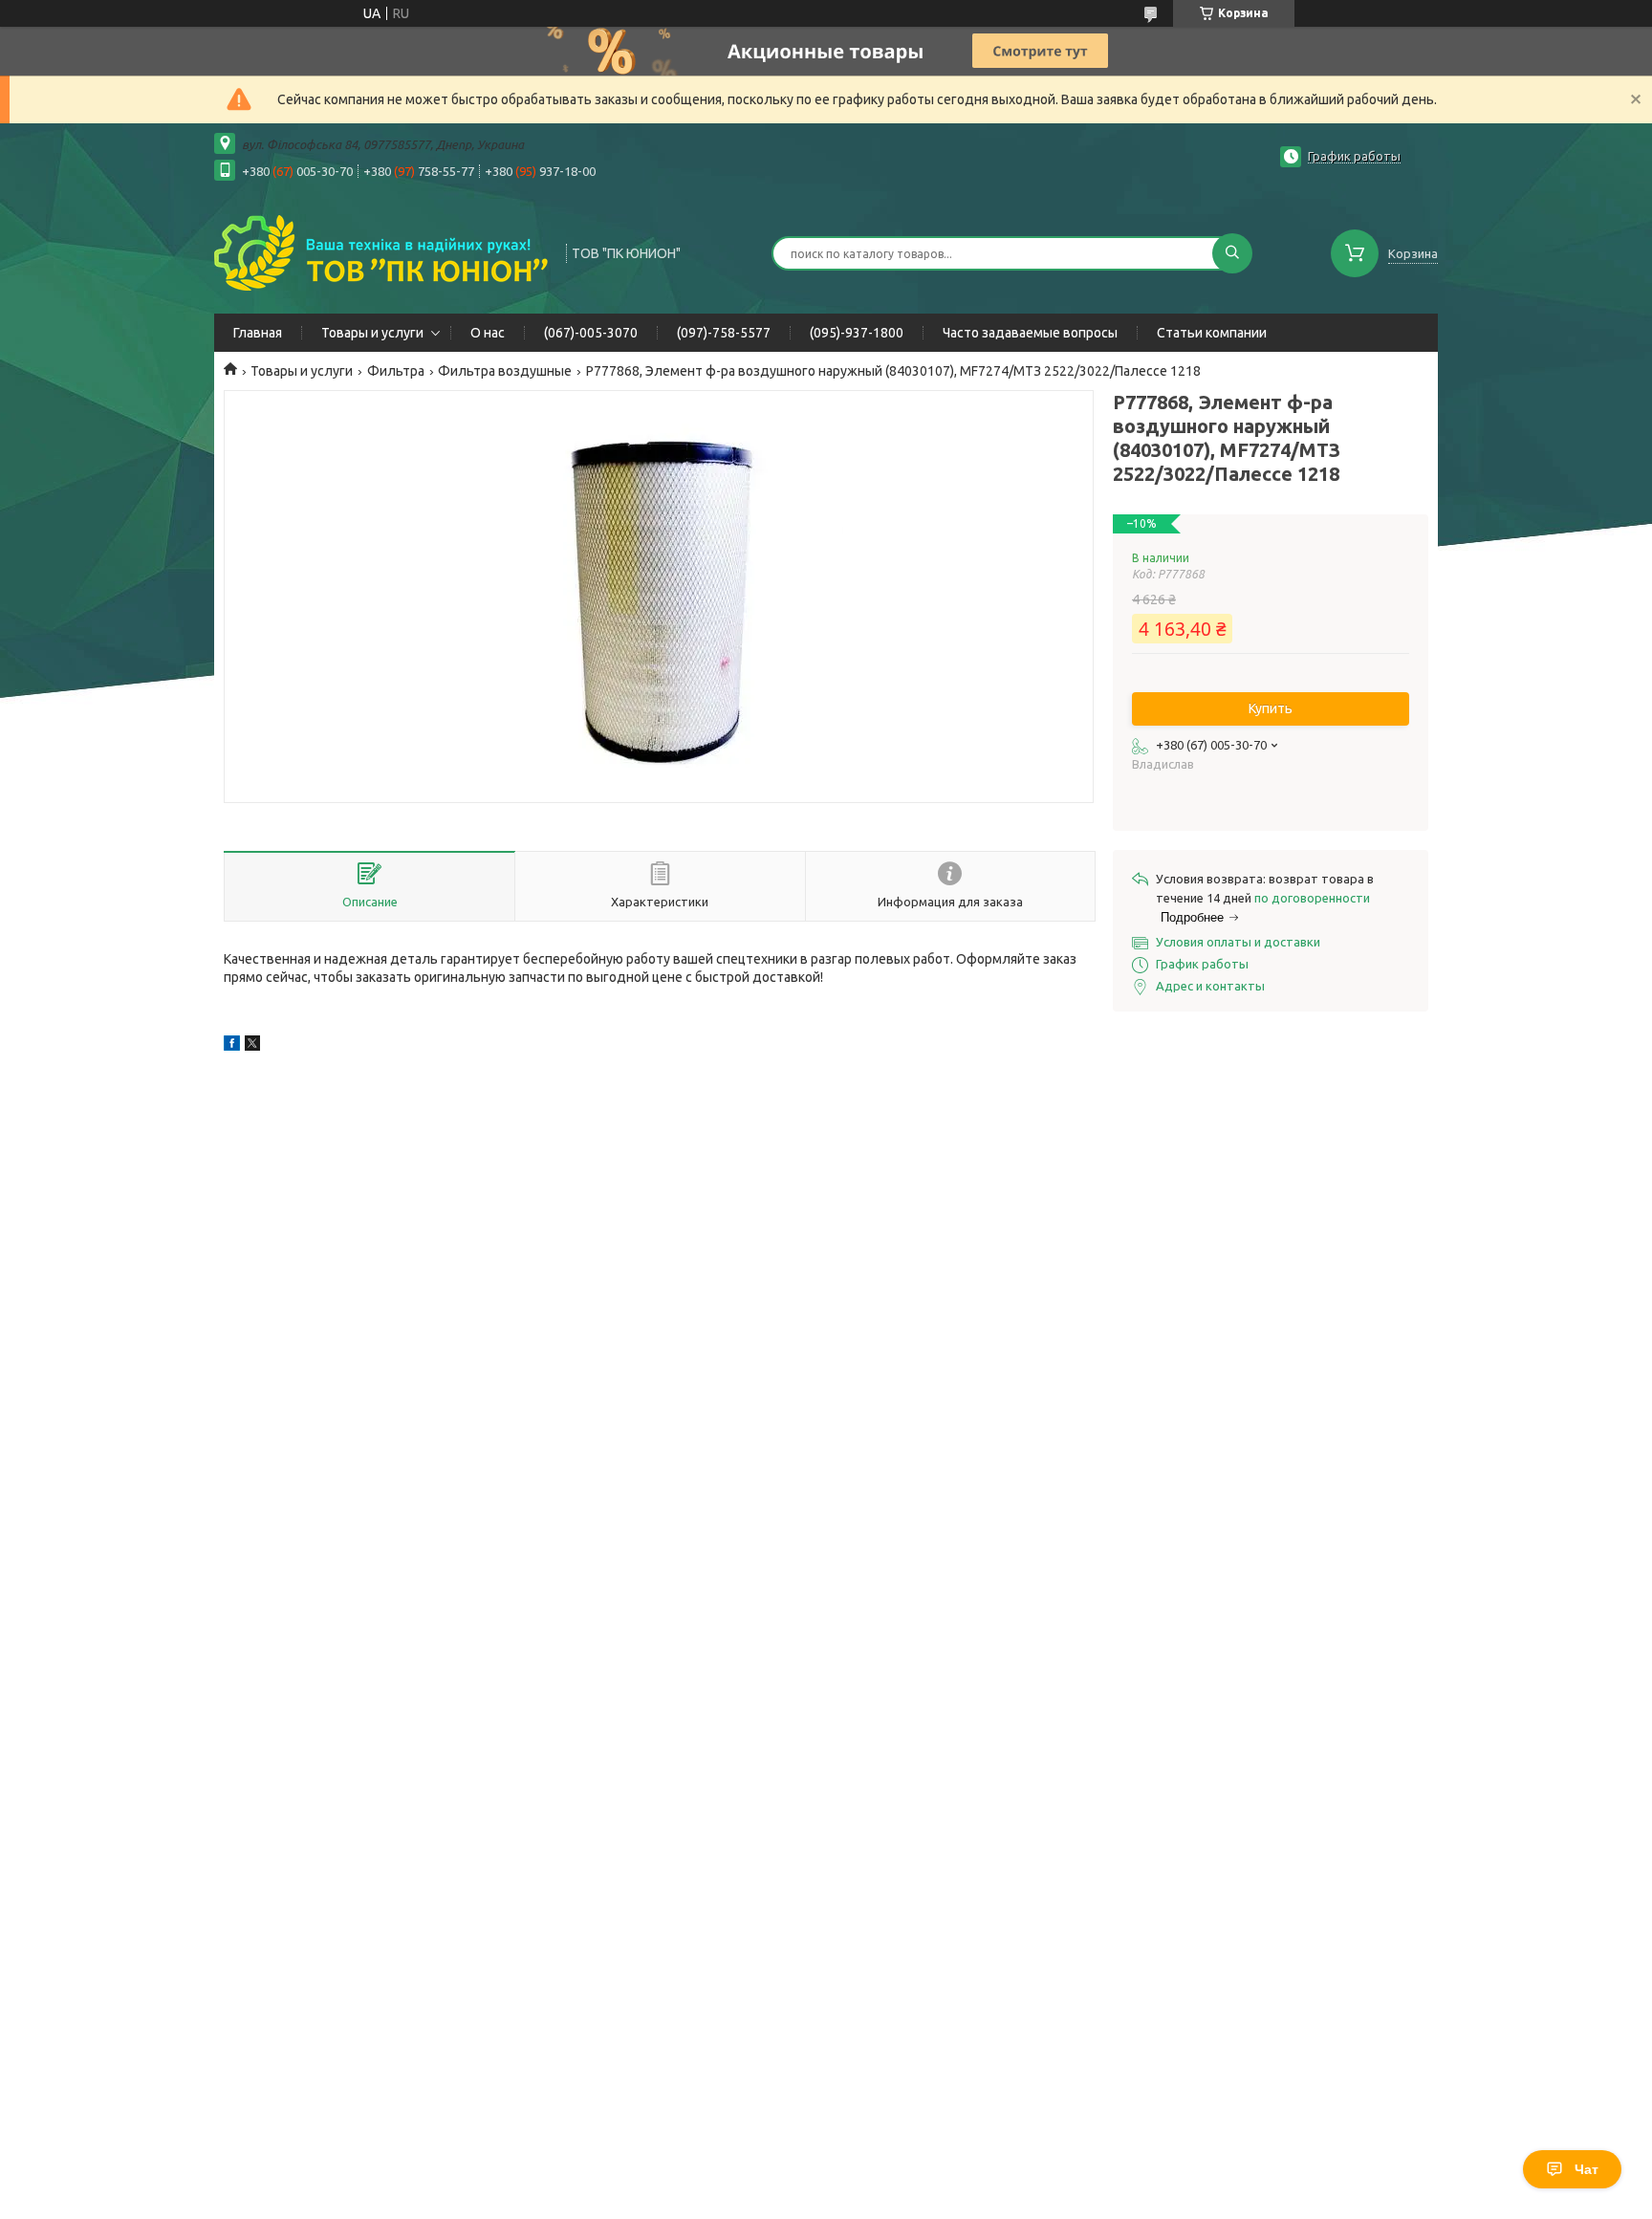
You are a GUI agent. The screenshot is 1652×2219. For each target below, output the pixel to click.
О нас (488, 333)
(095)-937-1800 (857, 333)
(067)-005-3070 (591, 333)
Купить (1271, 708)
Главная (258, 333)
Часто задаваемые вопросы (1030, 333)
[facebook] (232, 1046)
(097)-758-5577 (724, 333)
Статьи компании (1212, 333)
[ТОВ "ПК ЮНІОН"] (381, 251)
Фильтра (396, 371)
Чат (1587, 2169)
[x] (252, 1046)
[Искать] (1232, 253)
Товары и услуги (372, 333)
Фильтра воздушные (505, 371)
